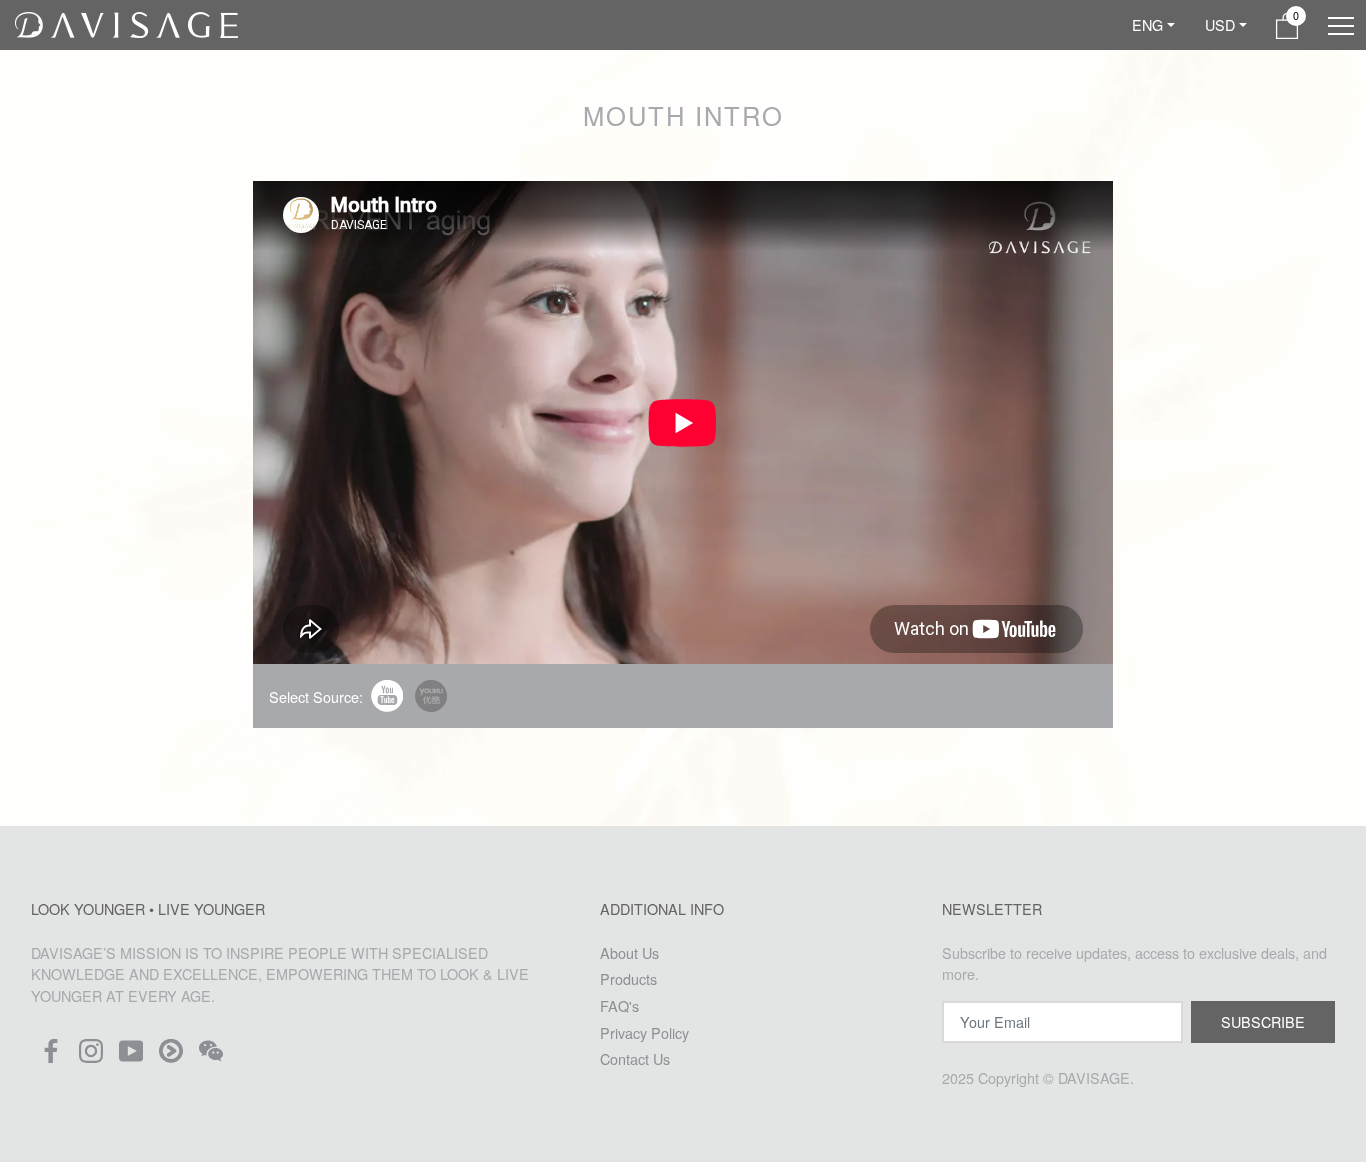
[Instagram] (91, 1056)
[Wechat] (211, 1056)
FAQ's (619, 1005)
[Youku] (171, 1056)
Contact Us (635, 1058)
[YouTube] (131, 1056)
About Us (629, 952)
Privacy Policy (644, 1032)
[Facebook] (51, 1056)
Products (628, 978)
